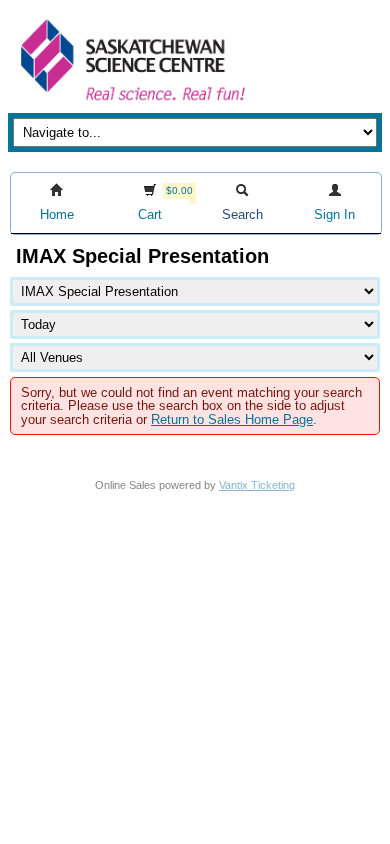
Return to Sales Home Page (232, 419)
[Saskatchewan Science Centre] (131, 102)
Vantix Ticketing (257, 485)
